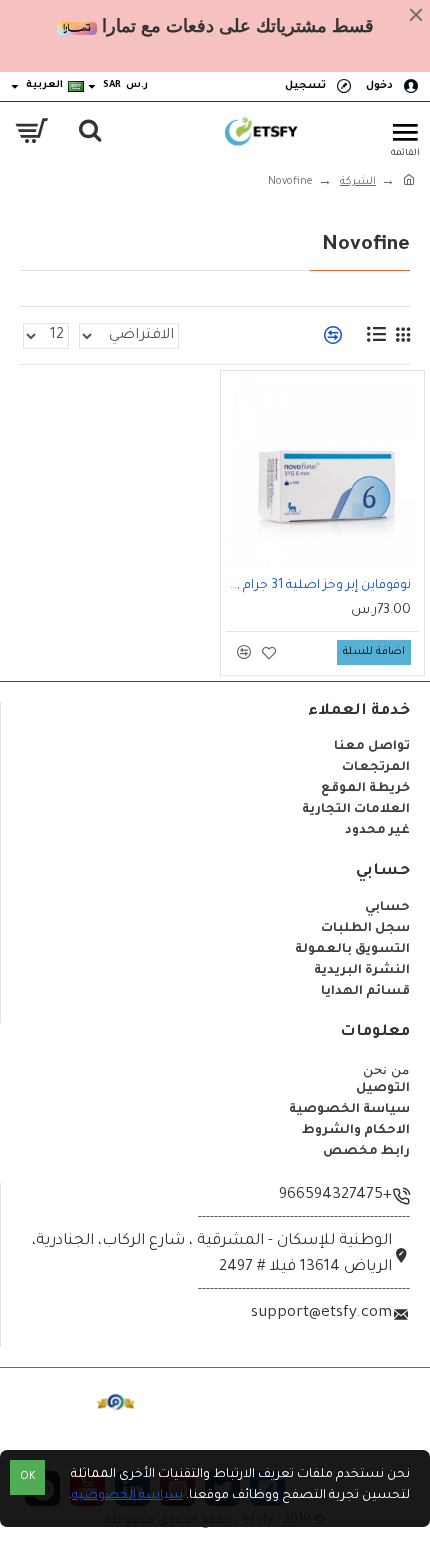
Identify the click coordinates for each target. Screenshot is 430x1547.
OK (28, 1477)
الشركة (358, 182)
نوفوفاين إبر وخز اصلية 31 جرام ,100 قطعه (318, 586)
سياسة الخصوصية (127, 1496)
